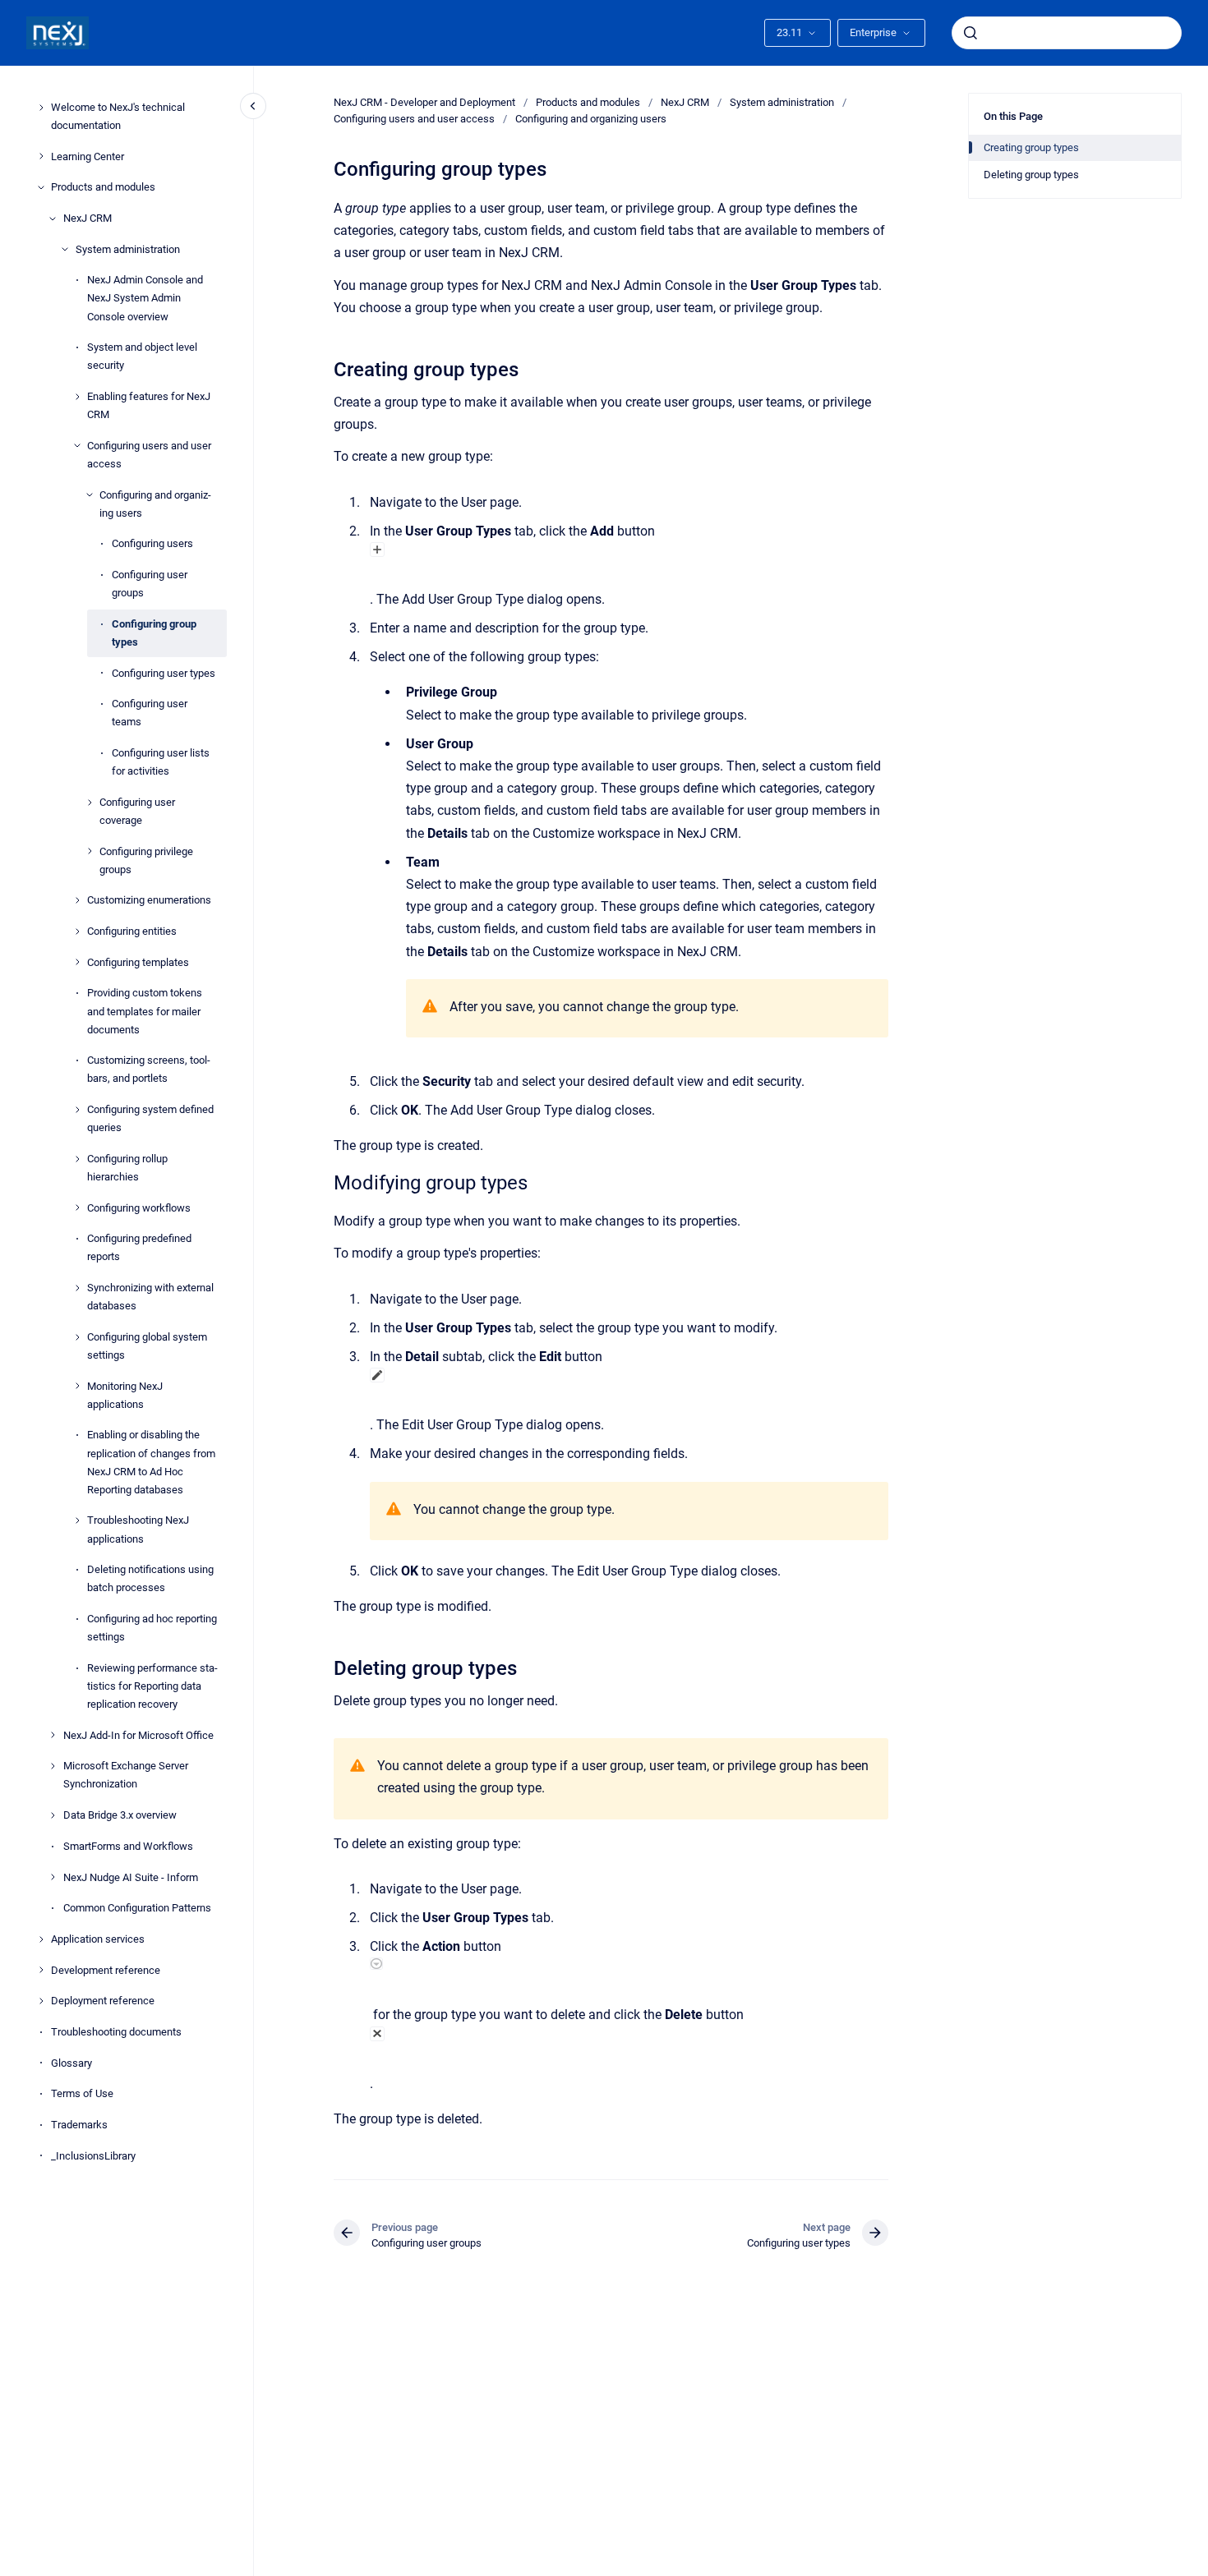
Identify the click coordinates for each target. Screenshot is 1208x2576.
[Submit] (971, 33)
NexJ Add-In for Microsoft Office (138, 1735)
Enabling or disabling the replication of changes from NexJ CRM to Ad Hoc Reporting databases (151, 1462)
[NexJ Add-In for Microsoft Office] (53, 1735)
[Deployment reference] (41, 2001)
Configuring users (152, 543)
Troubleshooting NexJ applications (138, 1529)
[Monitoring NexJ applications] (77, 1386)
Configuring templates (138, 962)
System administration (128, 249)
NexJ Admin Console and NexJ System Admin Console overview (145, 298)
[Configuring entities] (77, 931)
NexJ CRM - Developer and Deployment (424, 102)
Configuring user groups (150, 584)
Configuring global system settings (147, 1346)
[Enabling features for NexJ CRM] (77, 397)
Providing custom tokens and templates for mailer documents (145, 1011)
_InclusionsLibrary (93, 2156)
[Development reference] (41, 1970)
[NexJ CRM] (53, 218)
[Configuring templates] (77, 962)
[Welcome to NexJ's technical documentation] (41, 108)
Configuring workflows (139, 1208)
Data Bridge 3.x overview (120, 1815)
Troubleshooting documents (116, 2032)
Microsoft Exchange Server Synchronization (126, 1775)
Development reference (106, 1970)
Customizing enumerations (149, 900)
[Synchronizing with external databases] (77, 1288)
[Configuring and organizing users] (90, 494)
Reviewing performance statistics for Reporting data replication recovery (152, 1686)
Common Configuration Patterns (137, 1908)
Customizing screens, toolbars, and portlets (149, 1069)
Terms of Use (82, 2093)
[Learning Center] (41, 156)
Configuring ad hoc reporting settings (152, 1628)
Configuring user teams (150, 713)
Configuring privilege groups (146, 860)
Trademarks (79, 2125)
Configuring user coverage (137, 811)
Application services (98, 1939)
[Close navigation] (253, 106)
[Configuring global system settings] (77, 1337)
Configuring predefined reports (139, 1247)
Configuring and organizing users (155, 504)
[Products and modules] (41, 187)
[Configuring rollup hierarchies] (77, 1159)
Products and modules (103, 187)
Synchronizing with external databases (150, 1297)
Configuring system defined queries (150, 1118)
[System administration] (65, 249)
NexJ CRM (88, 218)
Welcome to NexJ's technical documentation (118, 116)
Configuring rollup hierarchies (127, 1168)
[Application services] (41, 1939)
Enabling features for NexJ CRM (149, 405)
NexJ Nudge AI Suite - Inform (131, 1877)
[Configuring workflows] (77, 1207)
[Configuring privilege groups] (90, 851)
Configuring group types (154, 633)
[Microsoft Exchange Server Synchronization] (53, 1766)
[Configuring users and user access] (77, 445)
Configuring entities (132, 931)
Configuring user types (164, 673)
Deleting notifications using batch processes (150, 1578)
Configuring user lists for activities (161, 762)
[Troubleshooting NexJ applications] (77, 1520)
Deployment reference (103, 2001)
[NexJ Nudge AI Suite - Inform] (53, 1877)
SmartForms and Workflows (128, 1846)
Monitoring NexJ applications (125, 1395)
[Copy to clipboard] (326, 368)
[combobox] (1067, 33)
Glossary (71, 2063)
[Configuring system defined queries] (77, 1110)
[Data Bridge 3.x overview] (53, 1815)
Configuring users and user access (149, 455)
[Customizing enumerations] (77, 900)
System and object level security (142, 356)
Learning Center (88, 156)
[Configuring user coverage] (90, 803)
